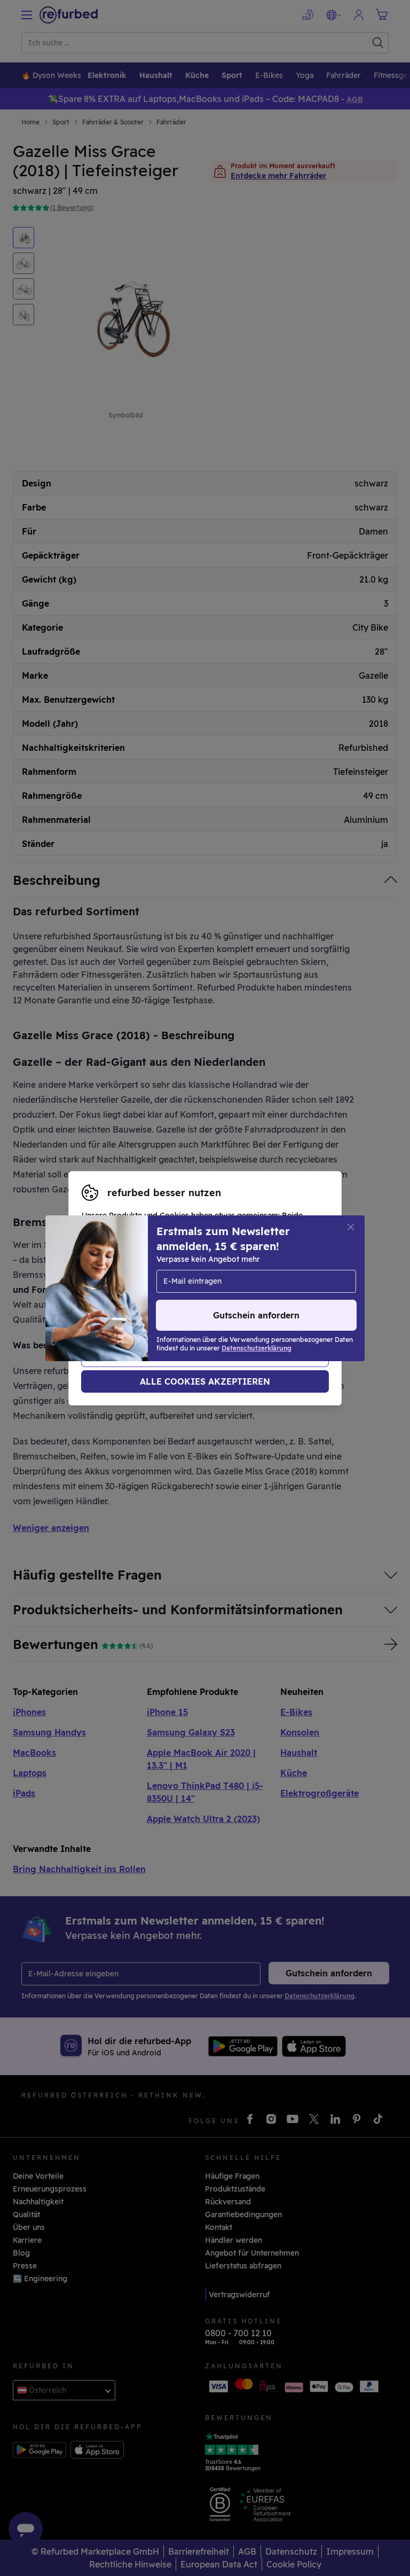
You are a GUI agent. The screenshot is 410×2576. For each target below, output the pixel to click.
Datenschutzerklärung (123, 1294)
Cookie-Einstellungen (122, 1283)
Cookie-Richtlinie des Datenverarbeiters (156, 1305)
